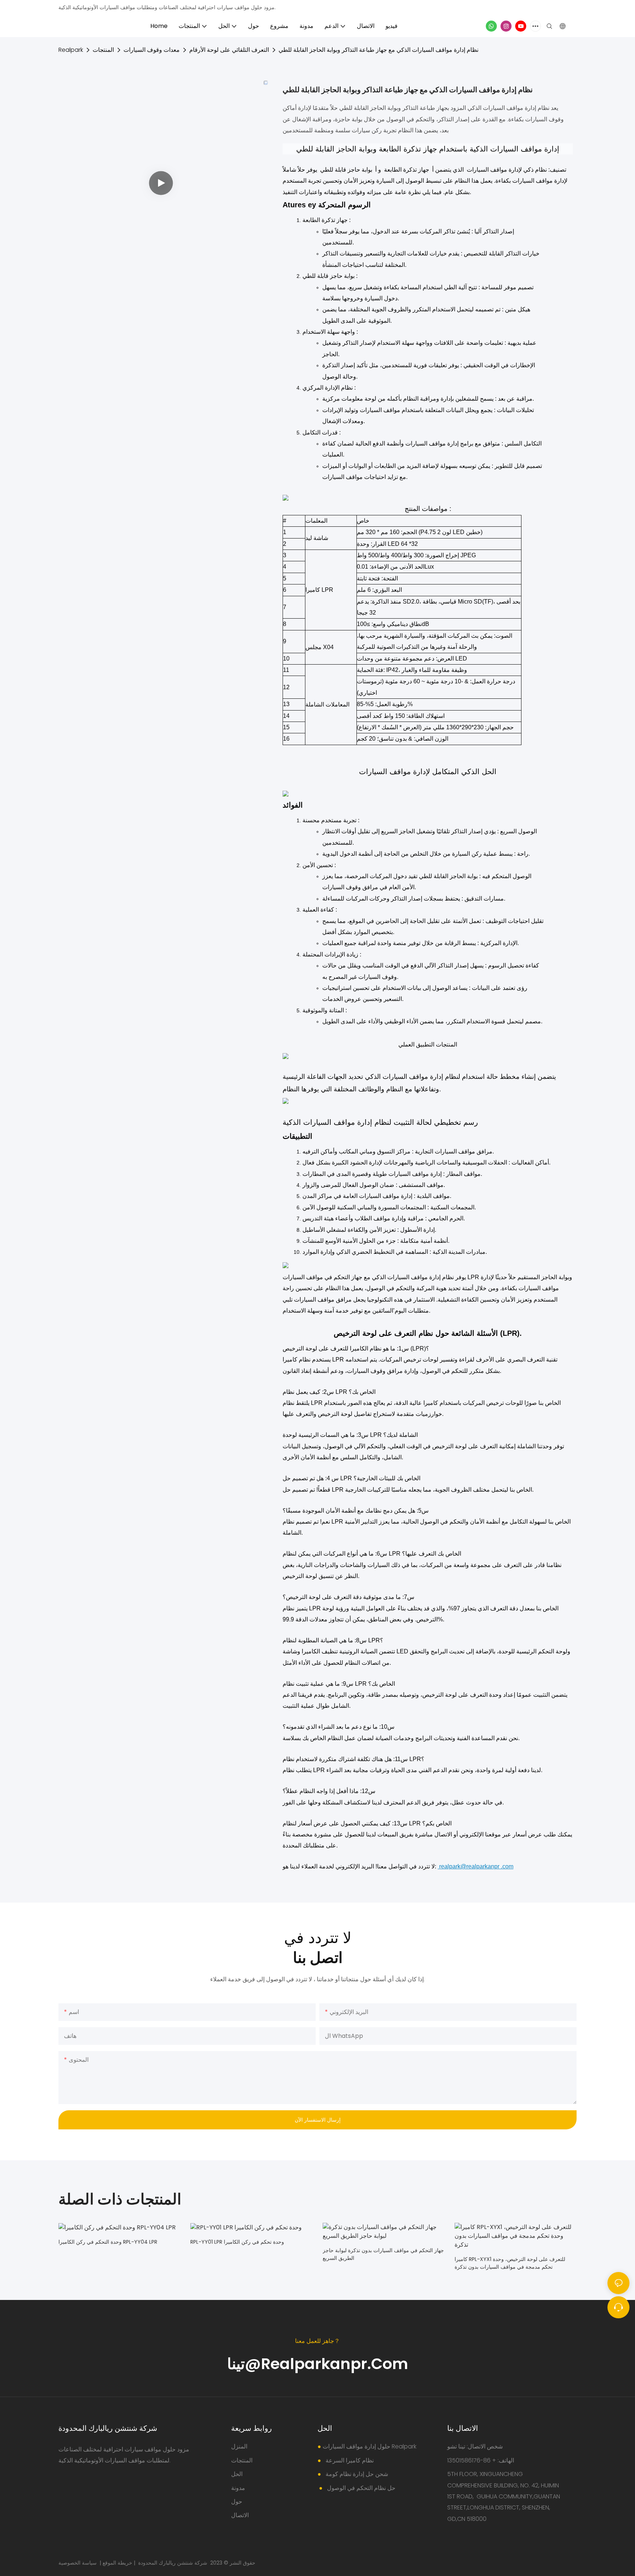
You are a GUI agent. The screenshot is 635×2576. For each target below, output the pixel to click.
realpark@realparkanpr (469, 1866)
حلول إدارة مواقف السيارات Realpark (369, 2446)
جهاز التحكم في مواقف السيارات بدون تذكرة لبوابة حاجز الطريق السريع (383, 2254)
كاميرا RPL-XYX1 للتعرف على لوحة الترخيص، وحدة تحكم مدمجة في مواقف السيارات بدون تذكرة (510, 2263)
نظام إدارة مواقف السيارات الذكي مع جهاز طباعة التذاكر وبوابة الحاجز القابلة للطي (379, 50)
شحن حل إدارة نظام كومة (356, 2474)
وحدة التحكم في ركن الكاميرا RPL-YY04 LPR (108, 2242)
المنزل (239, 2446)
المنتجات (103, 50)
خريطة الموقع (117, 2563)
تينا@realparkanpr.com (318, 2364)
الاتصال (240, 2515)
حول (237, 2502)
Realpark (71, 50)
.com (507, 1866)
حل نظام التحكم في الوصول (360, 2488)
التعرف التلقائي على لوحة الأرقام (229, 50)
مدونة (238, 2488)
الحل (237, 2474)
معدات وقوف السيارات (152, 50)
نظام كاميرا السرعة (349, 2460)
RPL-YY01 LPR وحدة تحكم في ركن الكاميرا (237, 2242)
